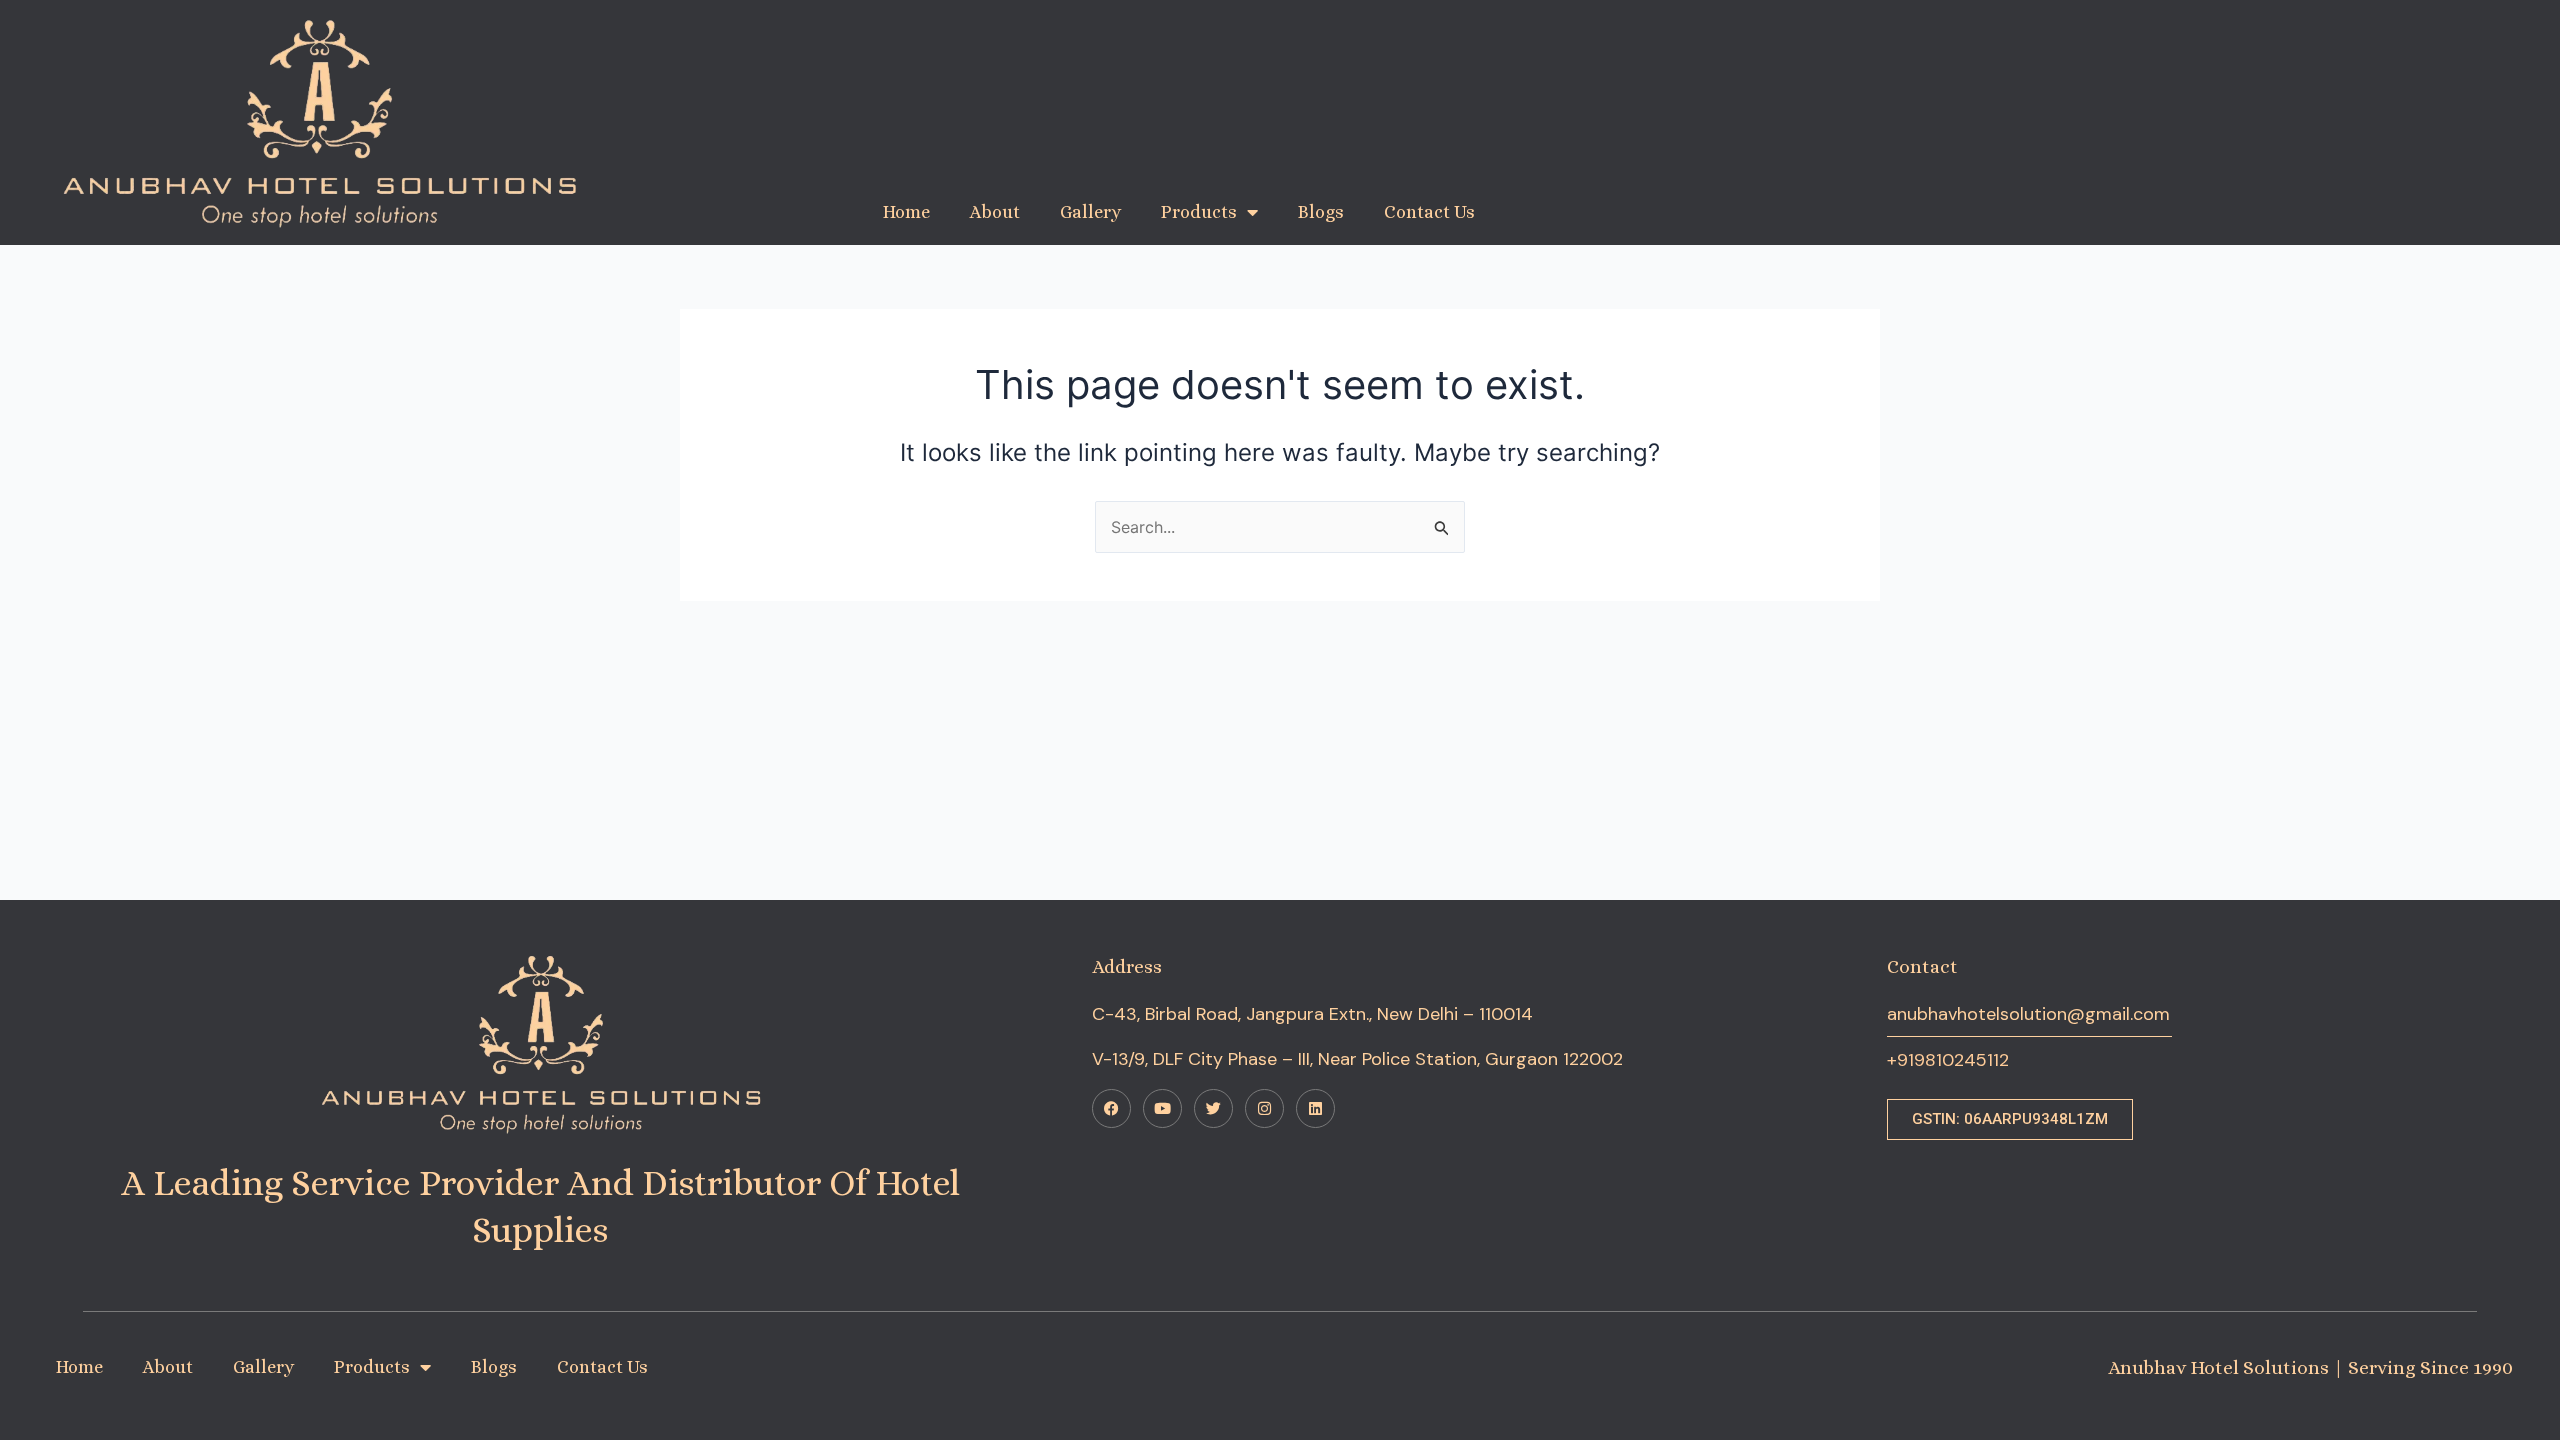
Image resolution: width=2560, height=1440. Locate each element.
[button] (2010, 1119)
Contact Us (1429, 212)
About (995, 212)
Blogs (1321, 212)
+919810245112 (1948, 1060)
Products (1199, 212)
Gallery (1090, 212)
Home (906, 212)
